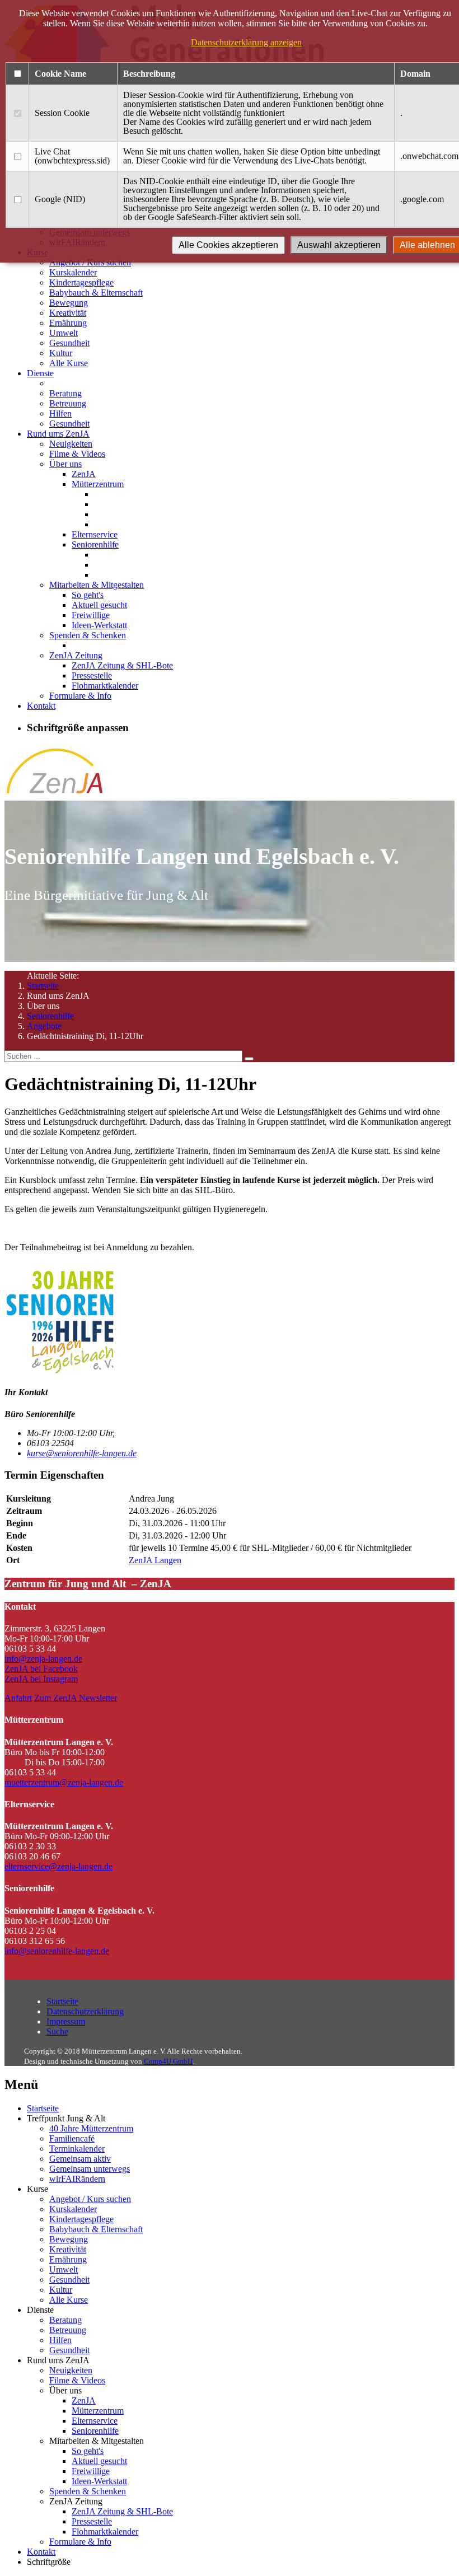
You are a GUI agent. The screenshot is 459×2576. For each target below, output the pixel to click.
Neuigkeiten (71, 444)
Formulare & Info (80, 696)
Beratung (65, 393)
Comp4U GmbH (168, 2061)
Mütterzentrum (98, 484)
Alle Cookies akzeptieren (228, 245)
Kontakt (41, 706)
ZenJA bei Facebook (41, 1669)
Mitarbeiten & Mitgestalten (97, 585)
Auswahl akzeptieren (339, 245)
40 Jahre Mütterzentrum (91, 2128)
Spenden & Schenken (88, 635)
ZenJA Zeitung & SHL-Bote (122, 665)
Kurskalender (73, 272)
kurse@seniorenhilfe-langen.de (82, 1453)
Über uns (65, 464)
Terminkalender (77, 2149)
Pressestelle (92, 675)
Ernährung (68, 323)
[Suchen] (249, 1059)
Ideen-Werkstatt (99, 625)
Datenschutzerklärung (85, 2011)
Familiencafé (72, 2138)
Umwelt (64, 333)
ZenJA (84, 474)
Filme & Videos (77, 454)
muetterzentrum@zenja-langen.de (64, 1782)
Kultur (61, 353)
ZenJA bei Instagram (41, 1679)
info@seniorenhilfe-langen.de (57, 1951)
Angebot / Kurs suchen (90, 2199)
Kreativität (68, 313)
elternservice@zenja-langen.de (58, 1866)
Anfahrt (18, 1698)
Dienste (40, 373)
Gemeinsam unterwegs (90, 2169)
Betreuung (68, 403)
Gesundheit (69, 343)
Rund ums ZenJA (58, 434)
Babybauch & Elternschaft (96, 293)
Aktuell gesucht (99, 605)
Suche (57, 2032)
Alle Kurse (69, 363)
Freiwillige (91, 615)
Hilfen (60, 413)
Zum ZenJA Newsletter (76, 1698)
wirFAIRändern (77, 2179)
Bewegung (69, 303)
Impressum (66, 2021)
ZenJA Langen (155, 1560)
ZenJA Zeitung (76, 655)
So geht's (88, 595)
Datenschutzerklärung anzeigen (246, 42)
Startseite (43, 986)
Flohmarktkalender (105, 686)
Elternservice (95, 534)
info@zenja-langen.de (43, 1659)
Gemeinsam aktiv (80, 2159)
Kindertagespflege (81, 282)
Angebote (44, 1026)
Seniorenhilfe (95, 544)
